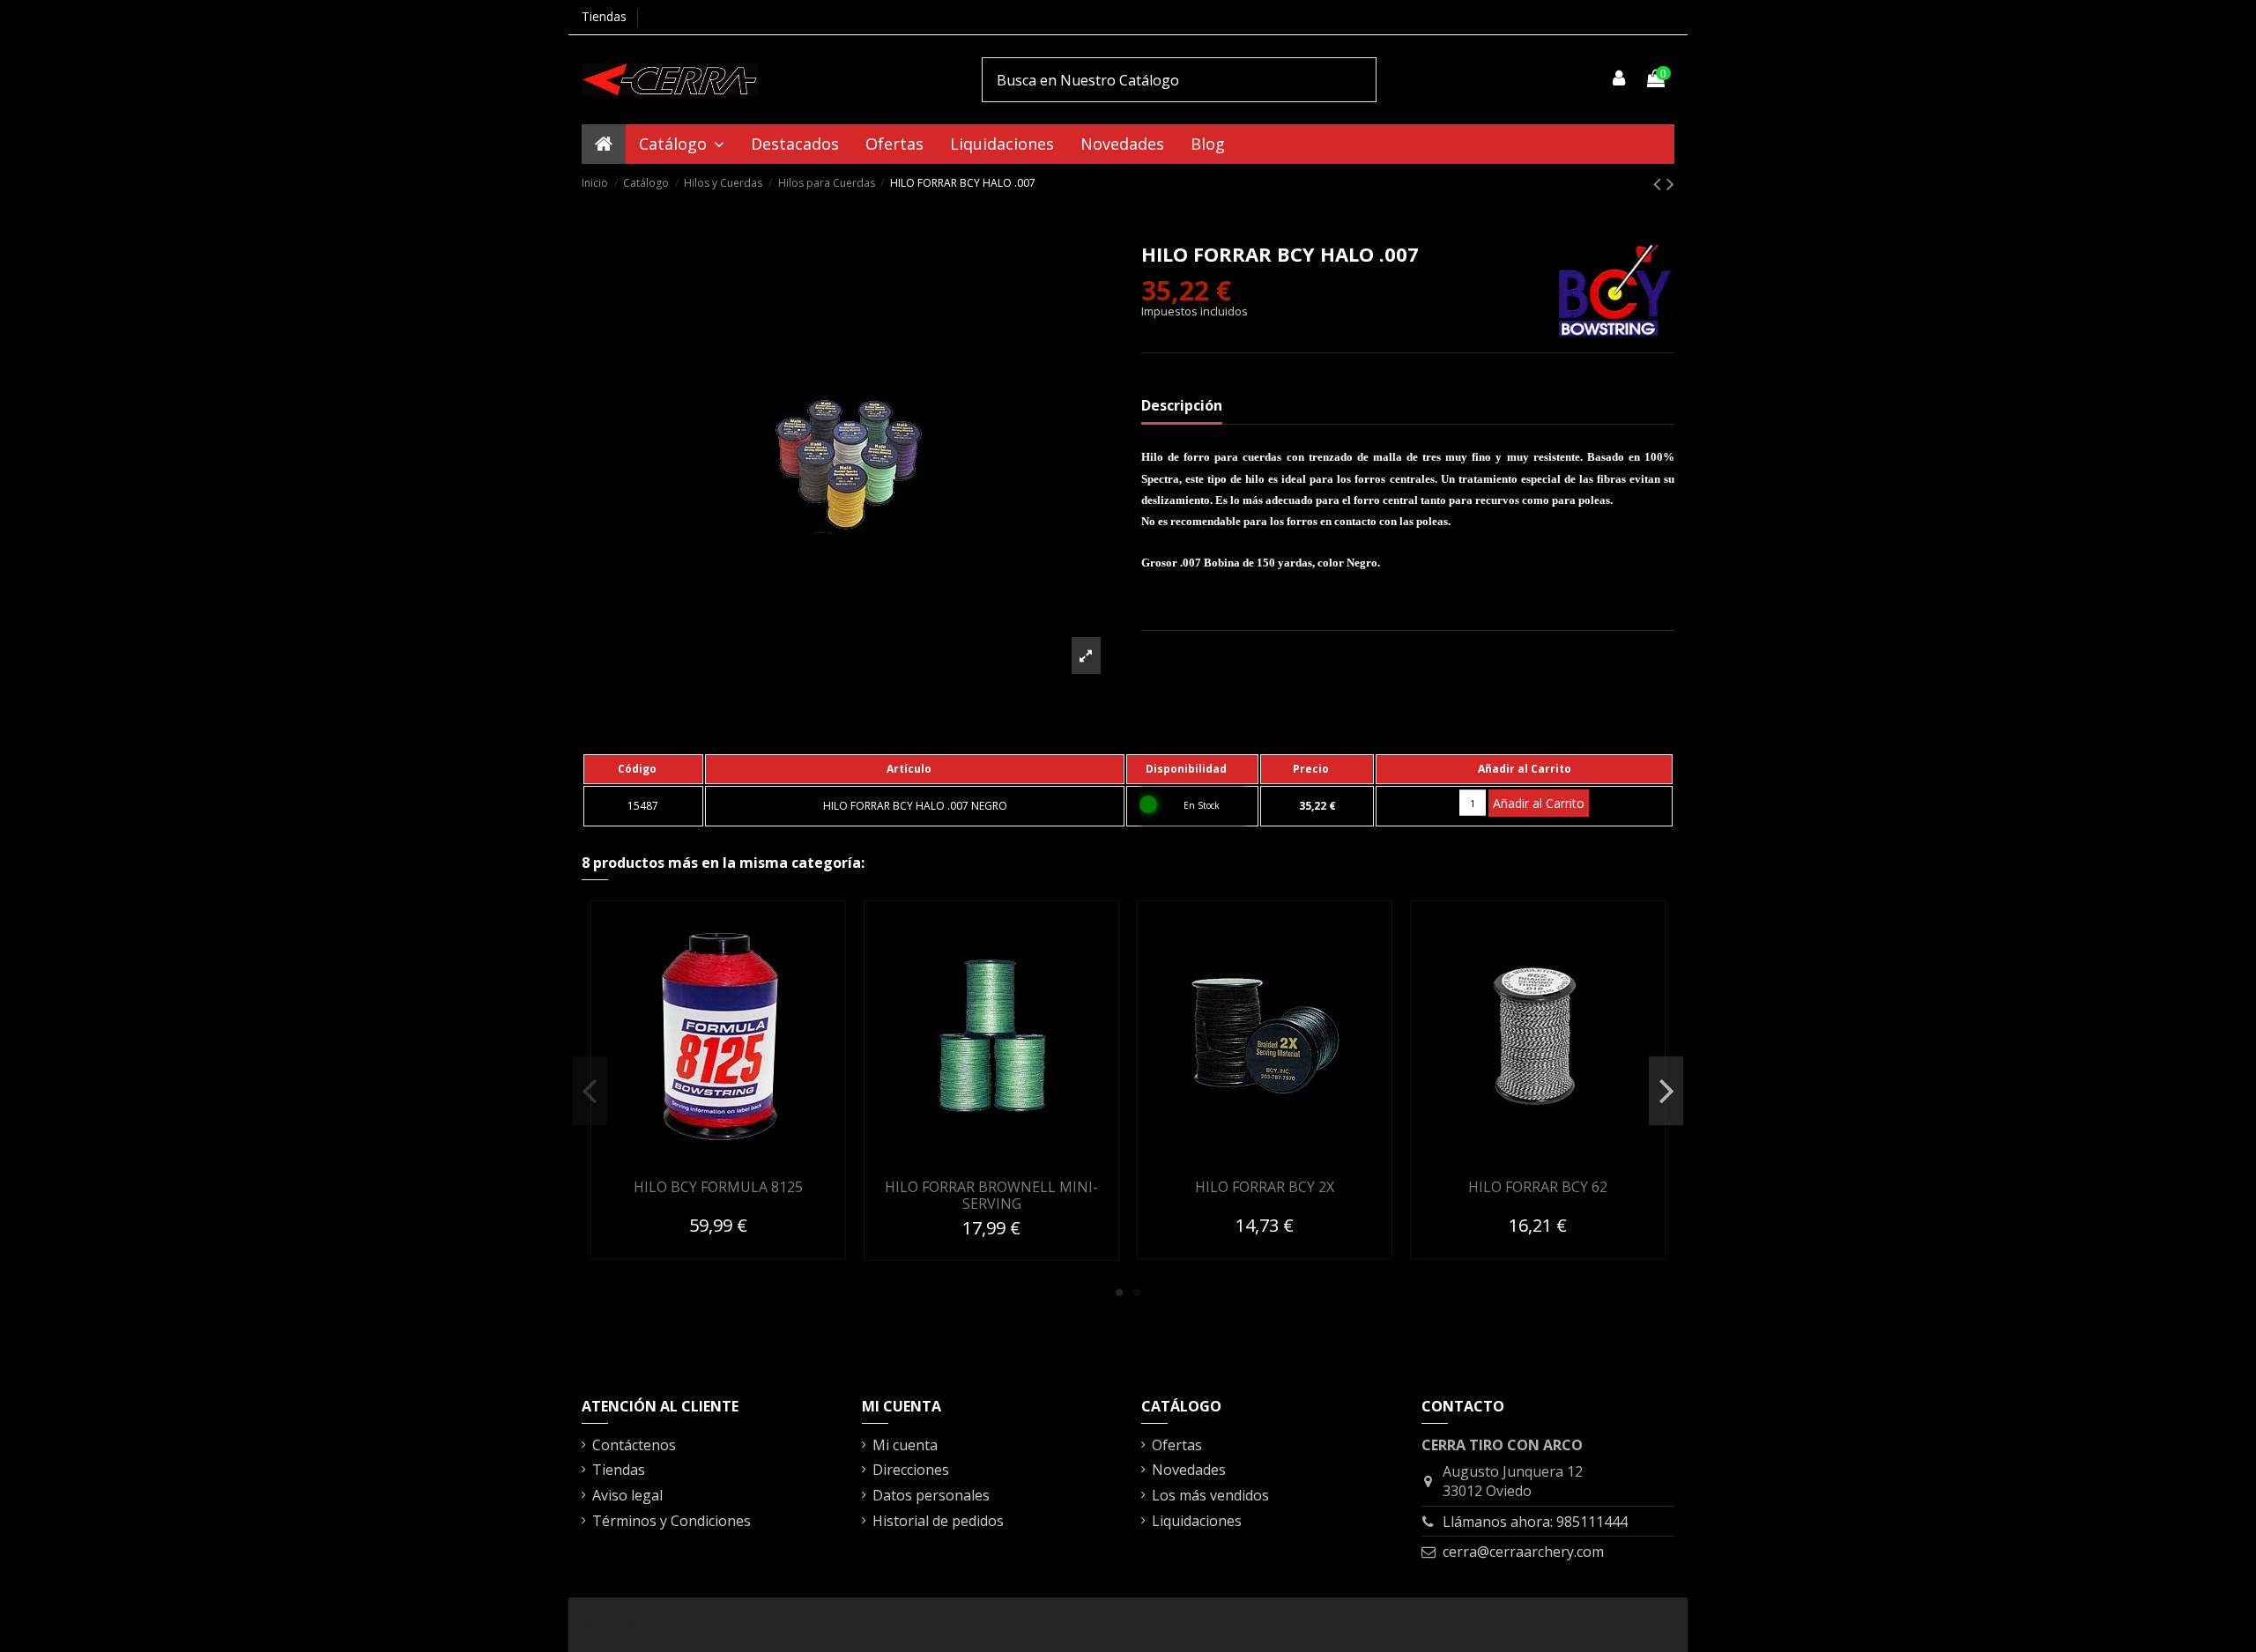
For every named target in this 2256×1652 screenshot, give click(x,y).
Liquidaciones (1197, 1521)
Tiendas (604, 16)
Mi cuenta (905, 1445)
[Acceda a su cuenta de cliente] (1620, 79)
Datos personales (931, 1495)
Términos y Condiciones (672, 1521)
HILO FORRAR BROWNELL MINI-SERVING (991, 1195)
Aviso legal (627, 1495)
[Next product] (1670, 183)
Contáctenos (634, 1445)
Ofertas (1177, 1445)
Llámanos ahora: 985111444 (1535, 1522)
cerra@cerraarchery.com (1523, 1552)
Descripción (1182, 405)
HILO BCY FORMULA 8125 (718, 1187)
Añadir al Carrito (1539, 803)
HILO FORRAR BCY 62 (1538, 1187)
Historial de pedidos (938, 1521)
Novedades (1189, 1470)
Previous (590, 1091)
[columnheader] (643, 769)
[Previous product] (1660, 183)
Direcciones (911, 1470)
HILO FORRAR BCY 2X (1265, 1187)
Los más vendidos (1210, 1495)
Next (1666, 1091)
